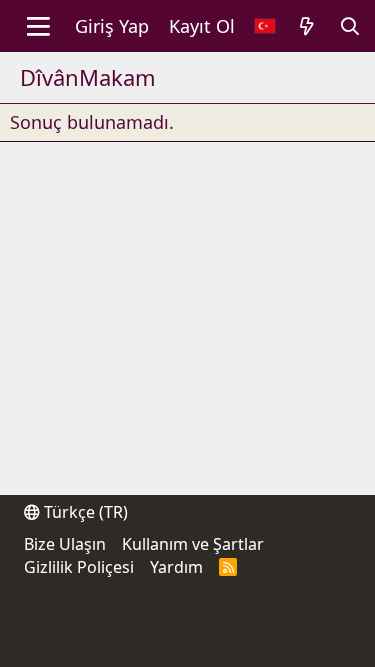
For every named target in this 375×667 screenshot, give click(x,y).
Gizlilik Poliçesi (79, 567)
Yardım (176, 567)
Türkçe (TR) (84, 512)
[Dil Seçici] (265, 26)
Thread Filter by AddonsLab (116, 646)
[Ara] (350, 26)
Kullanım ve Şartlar (193, 544)
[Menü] (38, 26)
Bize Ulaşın (65, 544)
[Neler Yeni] (306, 26)
